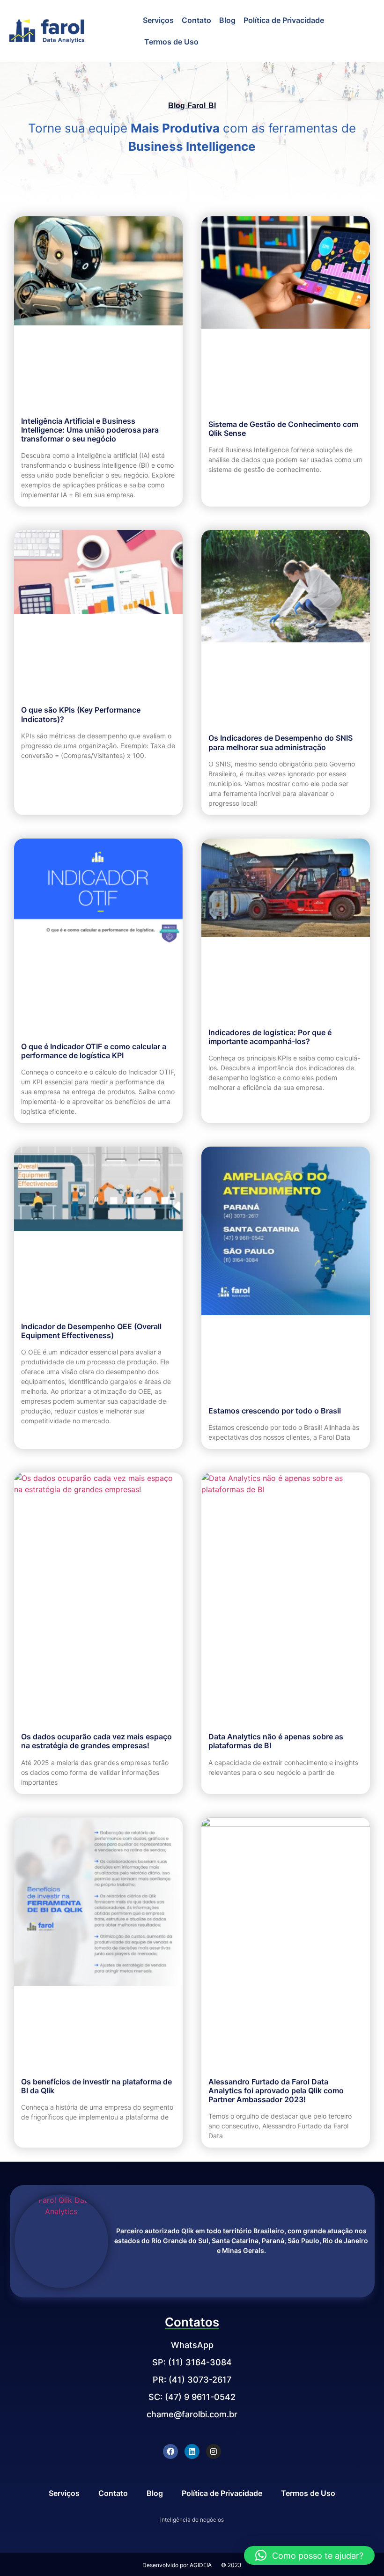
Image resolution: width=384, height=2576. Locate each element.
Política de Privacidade (284, 20)
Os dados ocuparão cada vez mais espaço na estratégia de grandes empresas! (96, 1741)
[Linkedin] (192, 2451)
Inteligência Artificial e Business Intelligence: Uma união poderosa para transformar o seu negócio (90, 430)
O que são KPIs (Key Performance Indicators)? (81, 714)
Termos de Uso (171, 42)
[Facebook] (170, 2451)
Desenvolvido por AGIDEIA (177, 2565)
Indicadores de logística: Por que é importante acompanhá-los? (270, 1037)
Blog (227, 20)
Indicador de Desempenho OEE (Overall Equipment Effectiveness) (91, 1331)
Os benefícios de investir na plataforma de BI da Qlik (96, 2086)
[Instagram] (214, 2451)
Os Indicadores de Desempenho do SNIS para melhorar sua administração (281, 742)
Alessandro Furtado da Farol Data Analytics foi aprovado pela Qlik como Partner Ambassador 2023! (276, 2090)
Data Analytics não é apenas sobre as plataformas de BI (276, 1741)
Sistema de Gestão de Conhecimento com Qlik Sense (283, 429)
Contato (196, 20)
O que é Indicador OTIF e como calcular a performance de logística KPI (94, 1051)
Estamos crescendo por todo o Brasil (275, 1411)
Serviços (158, 20)
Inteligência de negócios (192, 2520)
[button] (309, 2555)
